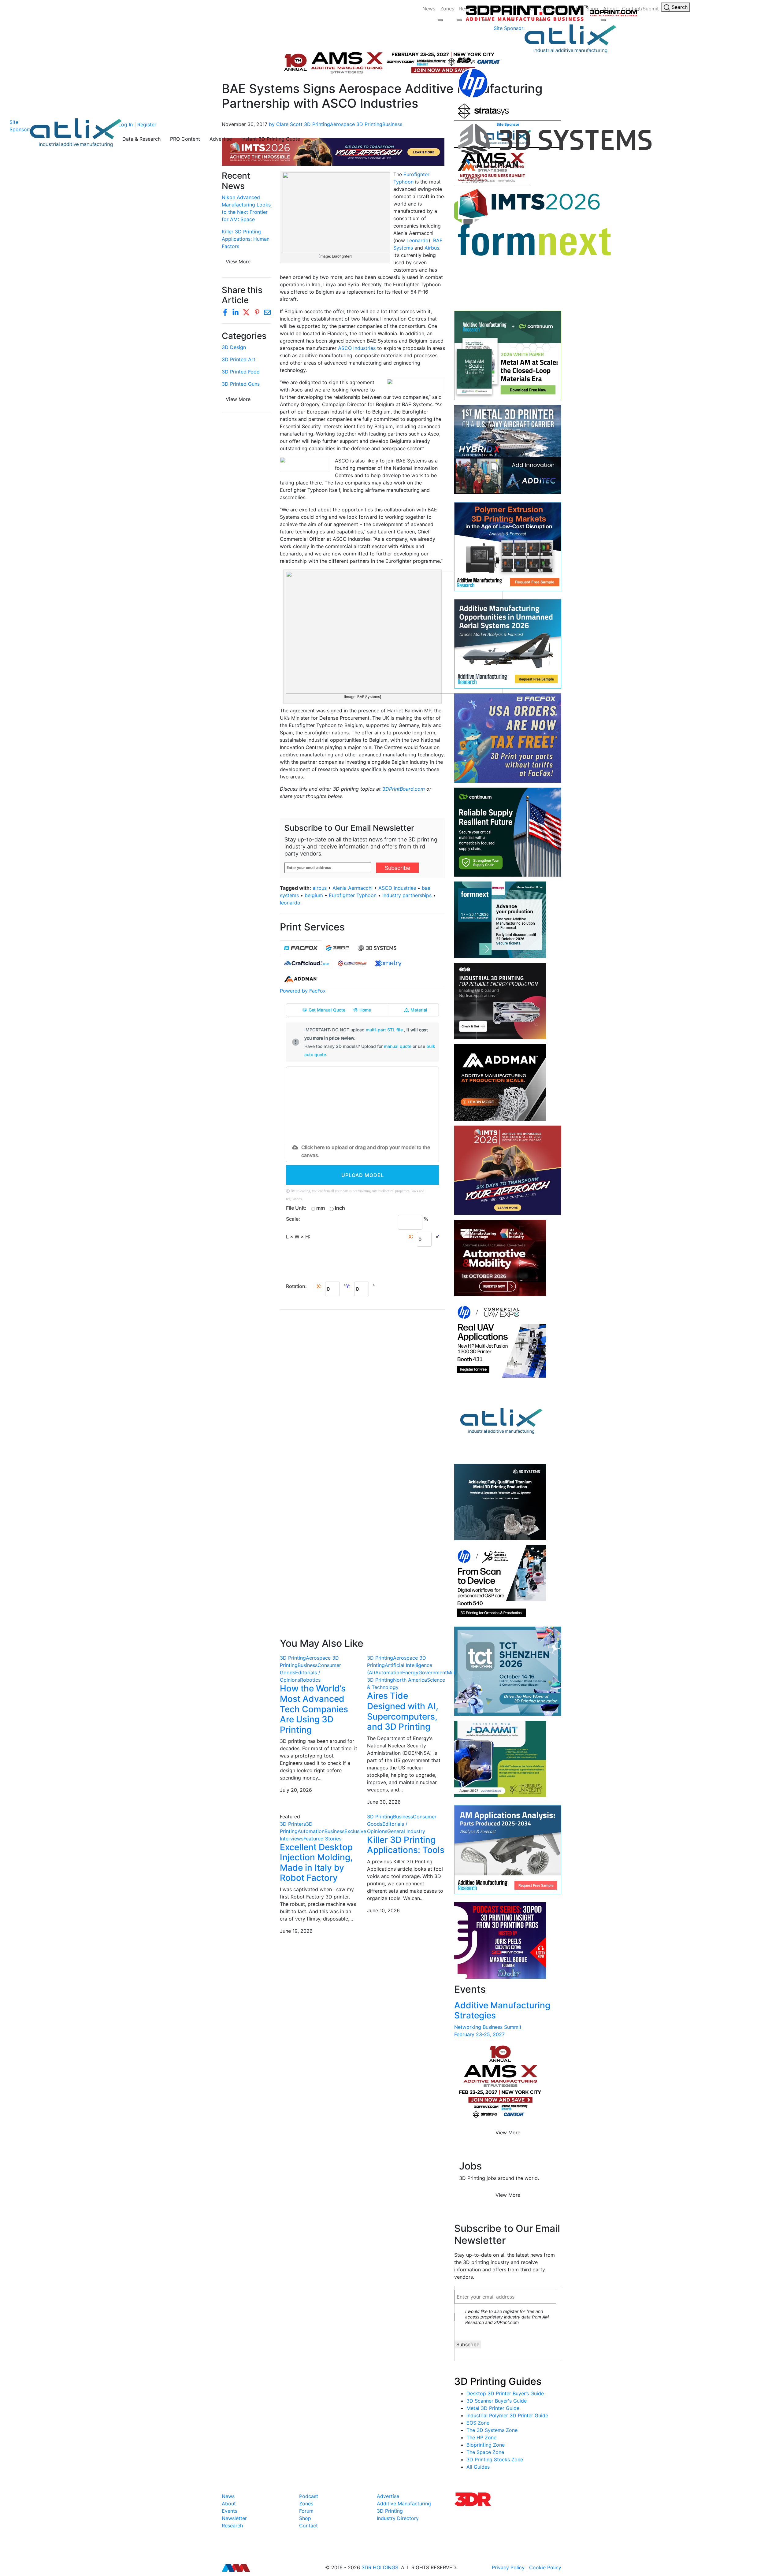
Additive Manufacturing (404, 2504)
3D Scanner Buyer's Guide (497, 2401)
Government (433, 1672)
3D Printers (293, 1824)
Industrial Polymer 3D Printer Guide (507, 2415)
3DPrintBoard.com (404, 789)
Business (308, 1665)
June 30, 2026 (384, 1802)
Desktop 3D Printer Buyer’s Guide (505, 2393)
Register (147, 124)
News (429, 9)
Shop (305, 2518)
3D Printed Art (239, 359)
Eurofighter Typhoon (353, 895)
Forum (306, 2511)
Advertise (221, 139)
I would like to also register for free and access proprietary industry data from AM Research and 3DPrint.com (507, 2317)
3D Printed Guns (241, 384)
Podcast (309, 2496)
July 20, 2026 (296, 1790)
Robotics (310, 1680)
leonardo (290, 903)
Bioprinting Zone (486, 2445)
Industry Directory (398, 2518)
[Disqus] (362, 1394)
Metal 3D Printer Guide (493, 2408)
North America (410, 1680)
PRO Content (185, 139)
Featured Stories (322, 1839)
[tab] (301, 948)
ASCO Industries (358, 348)
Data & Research (141, 139)
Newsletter (234, 2518)
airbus (320, 888)
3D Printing (293, 1658)
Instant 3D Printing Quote (271, 139)
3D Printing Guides (498, 2381)
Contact (308, 2526)
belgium (314, 895)
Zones (447, 9)
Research (232, 2526)
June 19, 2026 (296, 1931)
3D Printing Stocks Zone (495, 2459)
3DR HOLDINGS (380, 2567)
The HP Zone (481, 2437)
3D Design (234, 347)
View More (238, 399)
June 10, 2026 (383, 1910)
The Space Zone (485, 2452)
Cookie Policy (545, 2567)
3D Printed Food (241, 372)
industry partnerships (407, 895)
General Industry (406, 1831)
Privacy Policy (508, 2567)
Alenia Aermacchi (353, 888)
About (229, 2504)
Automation (389, 1672)
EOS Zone (478, 2423)
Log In (126, 124)
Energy (410, 1672)
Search (679, 7)
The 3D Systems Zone (492, 2430)
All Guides (478, 2467)
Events (230, 2511)
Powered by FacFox (303, 991)
